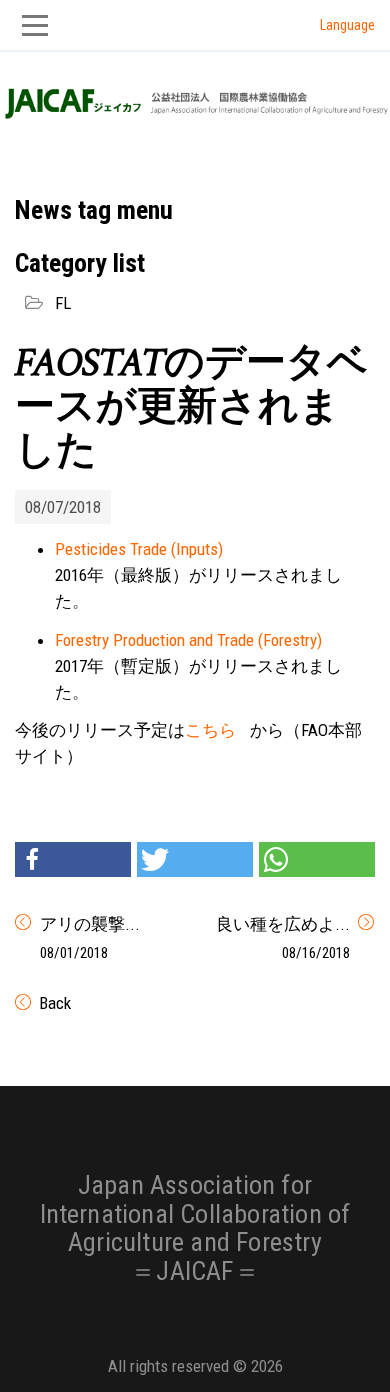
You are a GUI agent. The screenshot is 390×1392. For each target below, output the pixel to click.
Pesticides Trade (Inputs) (139, 549)
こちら (210, 730)
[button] (73, 859)
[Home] (195, 98)
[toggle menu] (195, 25)
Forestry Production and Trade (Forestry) (188, 640)
